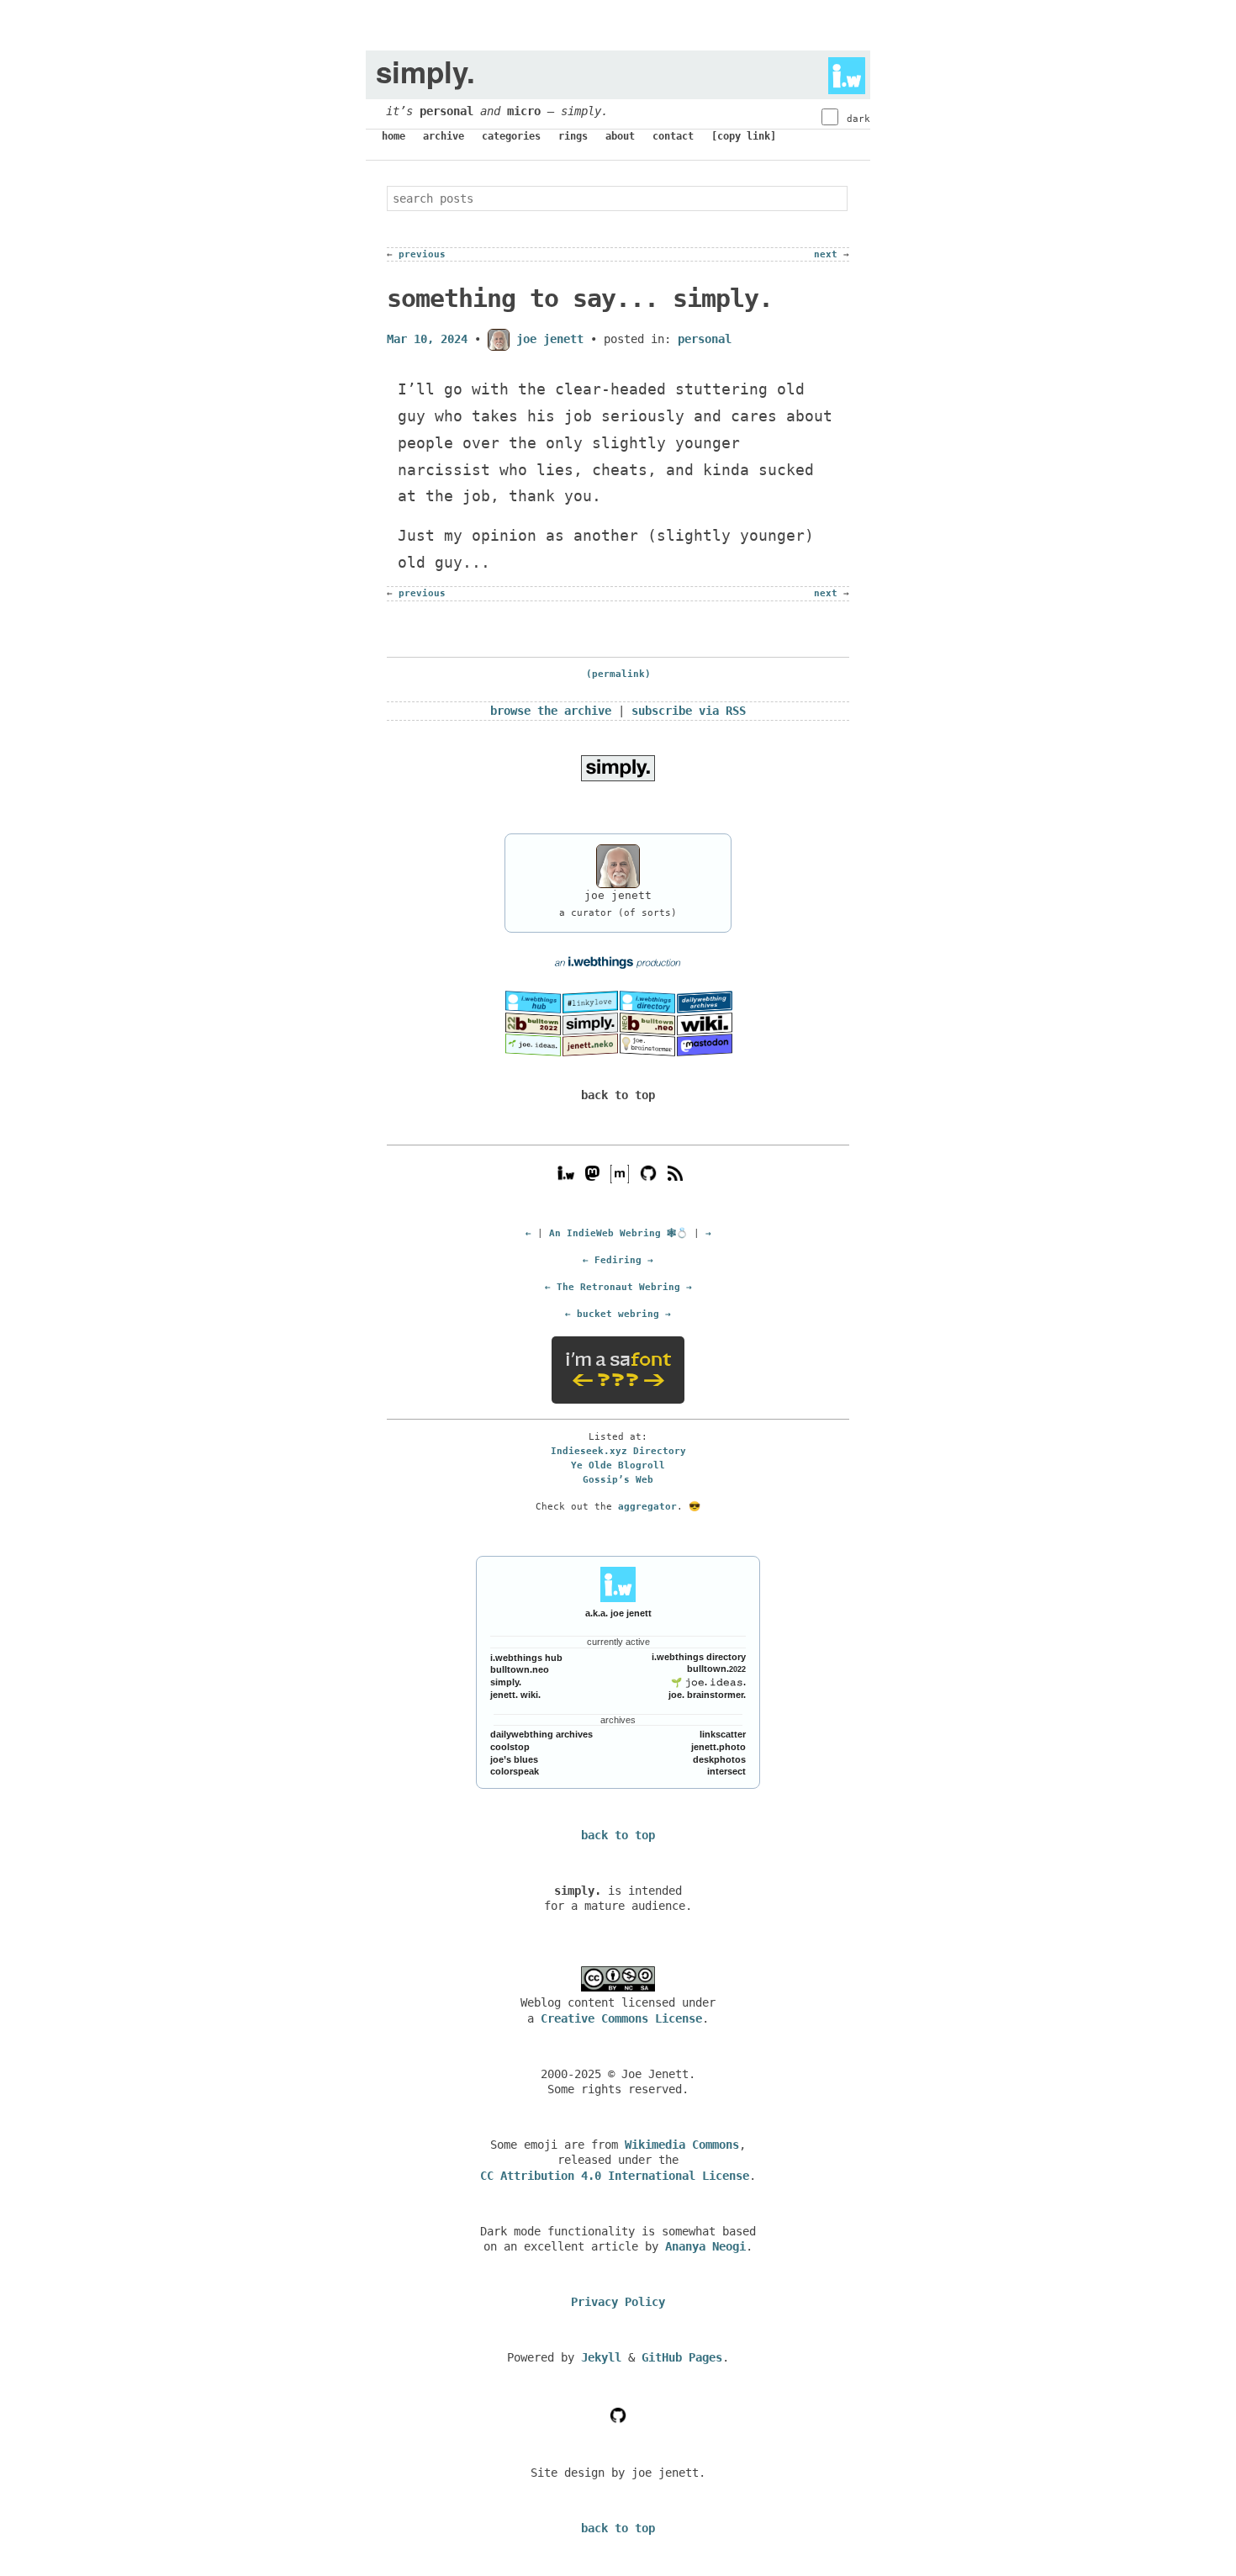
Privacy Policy (618, 2302)
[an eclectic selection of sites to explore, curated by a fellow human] (647, 1002)
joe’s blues (514, 1759)
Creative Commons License (621, 2018)
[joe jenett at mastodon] (705, 1044)
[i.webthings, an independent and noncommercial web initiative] (533, 1002)
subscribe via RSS (689, 711)
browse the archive (551, 711)
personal (446, 111)
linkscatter (723, 1734)
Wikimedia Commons (682, 2145)
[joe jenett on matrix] (618, 1173)
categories (511, 136)
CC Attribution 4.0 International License (615, 2176)
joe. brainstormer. (707, 1695)
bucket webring (618, 1314)
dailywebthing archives (541, 1734)
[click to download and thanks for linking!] (618, 768)
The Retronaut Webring (618, 1287)
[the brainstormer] (647, 1044)
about (620, 136)
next (826, 254)
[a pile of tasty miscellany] (705, 1023)
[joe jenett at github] (648, 1173)
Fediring (618, 1260)
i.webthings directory (699, 1657)
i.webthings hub (526, 1658)
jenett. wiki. (515, 1695)
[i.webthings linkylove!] (590, 1002)
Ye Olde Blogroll (618, 1465)
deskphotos (719, 1759)
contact (673, 136)
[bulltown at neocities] (647, 1023)
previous (422, 254)
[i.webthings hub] (566, 1173)
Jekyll (601, 2357)
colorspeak (515, 1771)
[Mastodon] (592, 1173)
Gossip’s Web (618, 1479)
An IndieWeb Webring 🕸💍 (618, 1233)
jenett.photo (718, 1747)
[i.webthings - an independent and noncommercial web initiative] (842, 71)
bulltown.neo (520, 1669)
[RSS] (675, 1173)
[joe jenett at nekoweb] (590, 1044)
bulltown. (716, 1669)
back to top (618, 1095)
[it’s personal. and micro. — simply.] (590, 1023)
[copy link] (744, 136)
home (394, 136)
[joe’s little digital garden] (533, 1044)
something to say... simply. (580, 298)
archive (444, 136)
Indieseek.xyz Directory (618, 1451)
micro (524, 111)
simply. (506, 1682)
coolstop (510, 1747)
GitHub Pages (682, 2357)
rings (573, 136)
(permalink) (618, 674)
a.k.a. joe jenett (618, 1613)
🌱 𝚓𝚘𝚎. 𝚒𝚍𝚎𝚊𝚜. (708, 1682)
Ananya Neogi (705, 2246)
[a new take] (533, 1023)
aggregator (647, 1506)
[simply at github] (618, 2415)
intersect (726, 1771)
